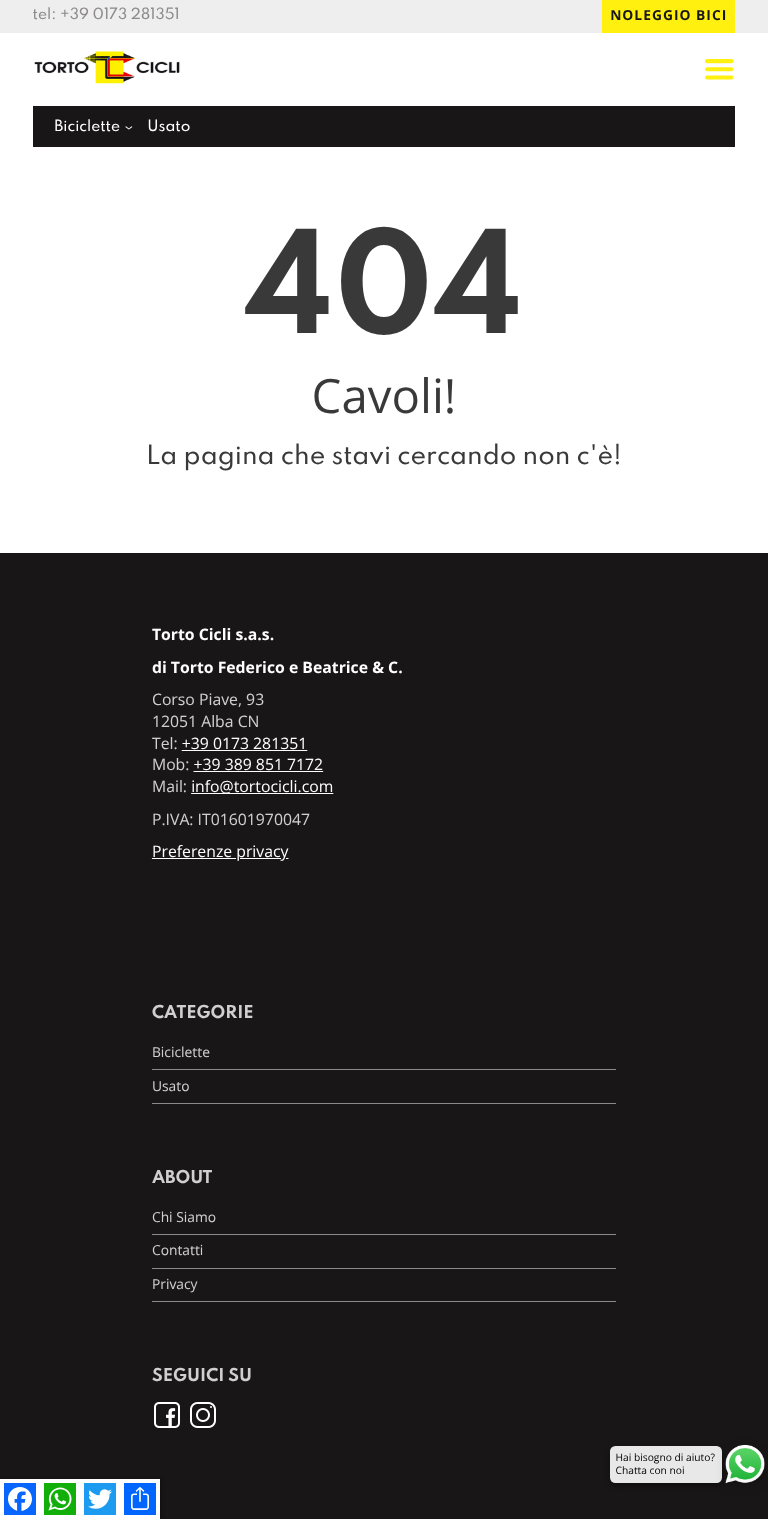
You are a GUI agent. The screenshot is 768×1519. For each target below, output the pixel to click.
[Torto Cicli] (108, 86)
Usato (168, 127)
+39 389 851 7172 (259, 764)
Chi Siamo (184, 1217)
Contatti (177, 1250)
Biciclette (87, 127)
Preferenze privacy (220, 851)
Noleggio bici (668, 15)
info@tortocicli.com (262, 786)
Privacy (175, 1284)
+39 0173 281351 (120, 15)
